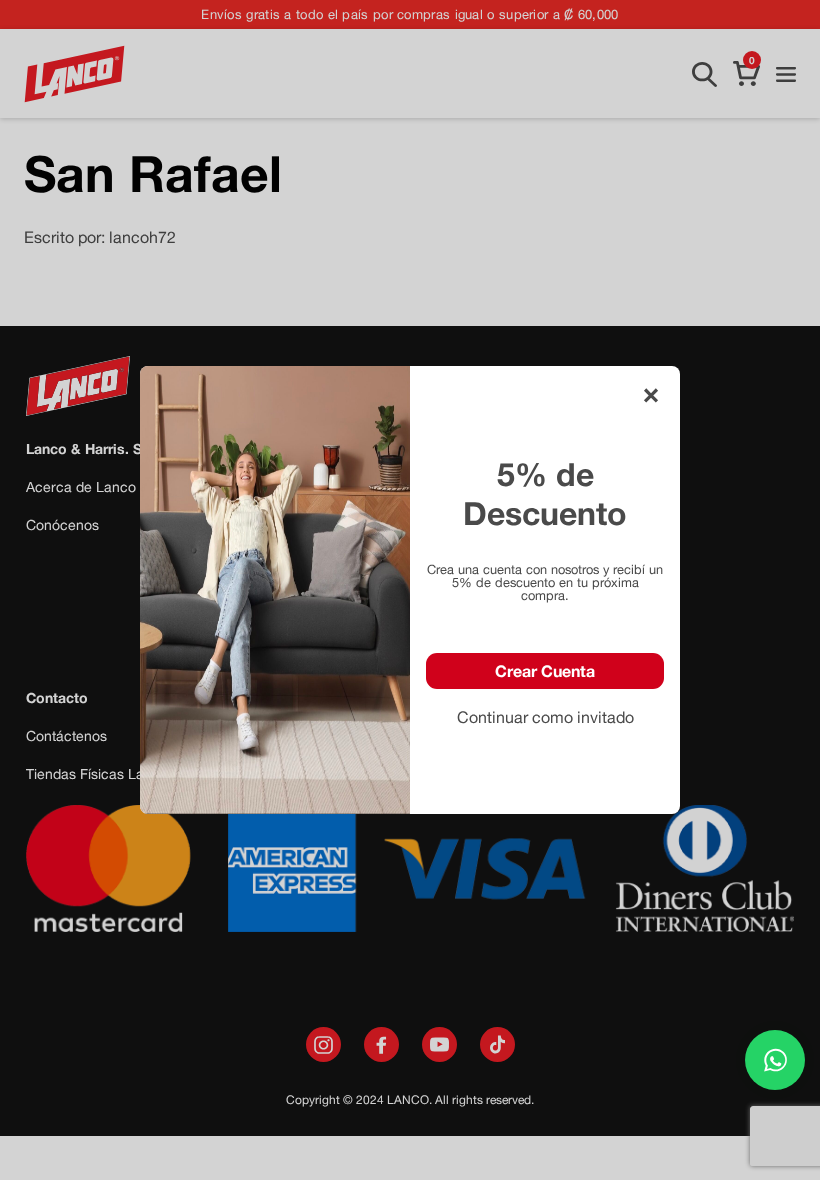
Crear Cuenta (545, 670)
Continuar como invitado (545, 717)
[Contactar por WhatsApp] (775, 1060)
